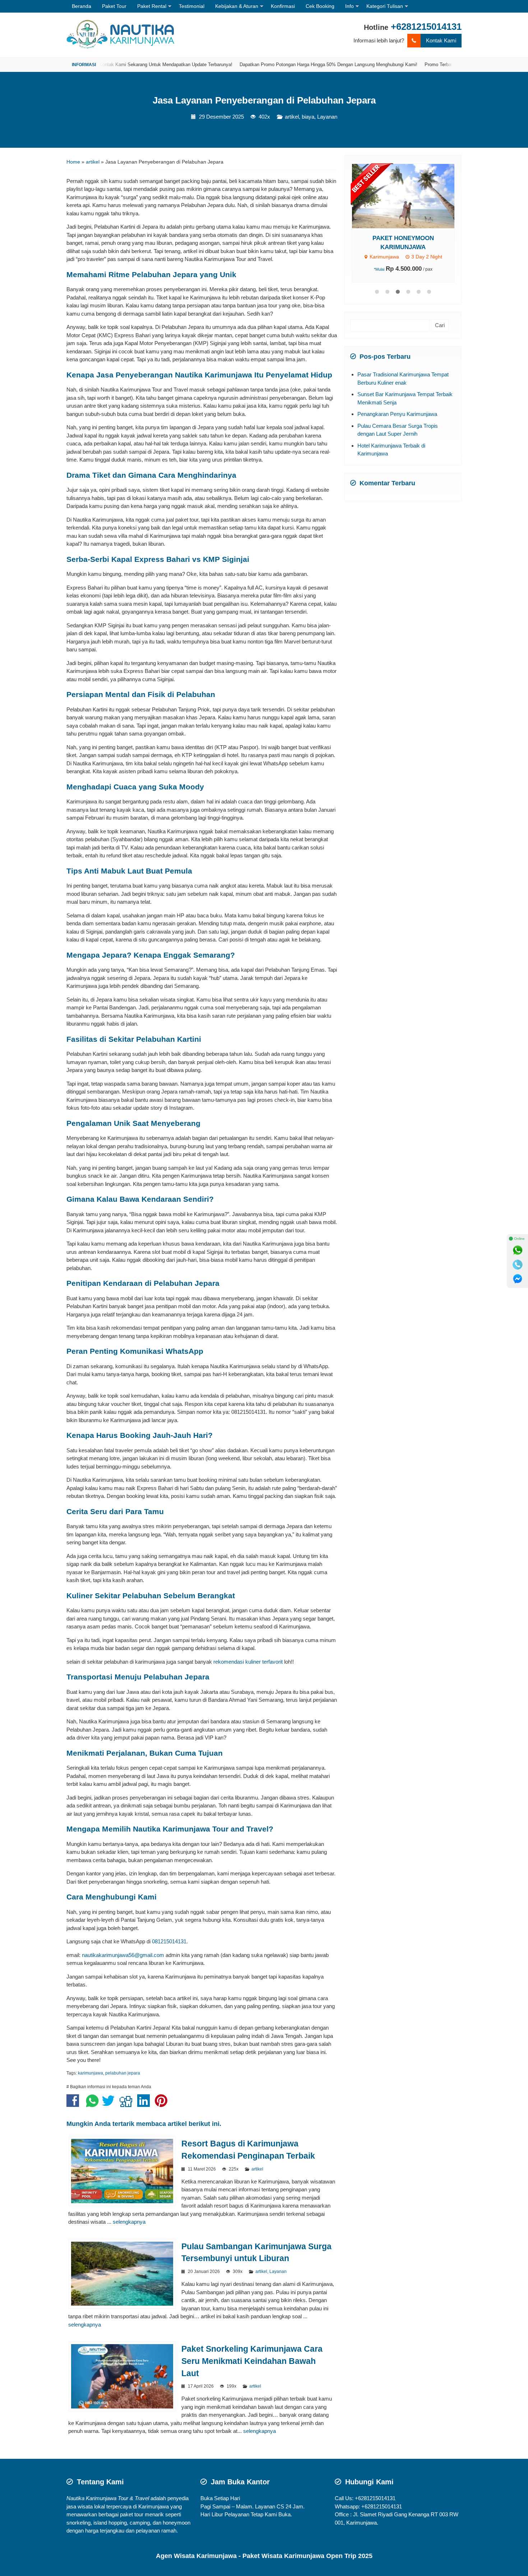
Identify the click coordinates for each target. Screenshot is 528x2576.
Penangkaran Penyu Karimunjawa (397, 414)
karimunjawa (91, 2073)
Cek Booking (320, 6)
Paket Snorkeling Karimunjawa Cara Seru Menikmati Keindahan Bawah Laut (252, 2361)
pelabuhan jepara (123, 2073)
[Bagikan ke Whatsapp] (92, 2104)
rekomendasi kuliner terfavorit (248, 1662)
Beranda (82, 6)
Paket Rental (152, 6)
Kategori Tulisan (385, 6)
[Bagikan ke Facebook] (75, 2104)
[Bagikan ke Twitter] (110, 2104)
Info (349, 6)
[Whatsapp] (518, 1250)
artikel (292, 117)
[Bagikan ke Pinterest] (163, 2104)
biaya (308, 117)
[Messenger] (518, 1279)
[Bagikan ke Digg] (128, 2104)
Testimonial (192, 6)
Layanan (327, 117)
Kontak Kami (441, 40)
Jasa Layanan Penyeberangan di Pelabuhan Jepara (264, 100)
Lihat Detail (410, 196)
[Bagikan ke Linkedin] (145, 2104)
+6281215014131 (426, 27)
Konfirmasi (283, 6)
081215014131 (169, 1941)
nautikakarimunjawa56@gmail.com (123, 1955)
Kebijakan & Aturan (237, 6)
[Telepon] (518, 1265)
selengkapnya (129, 2222)
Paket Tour (114, 6)
